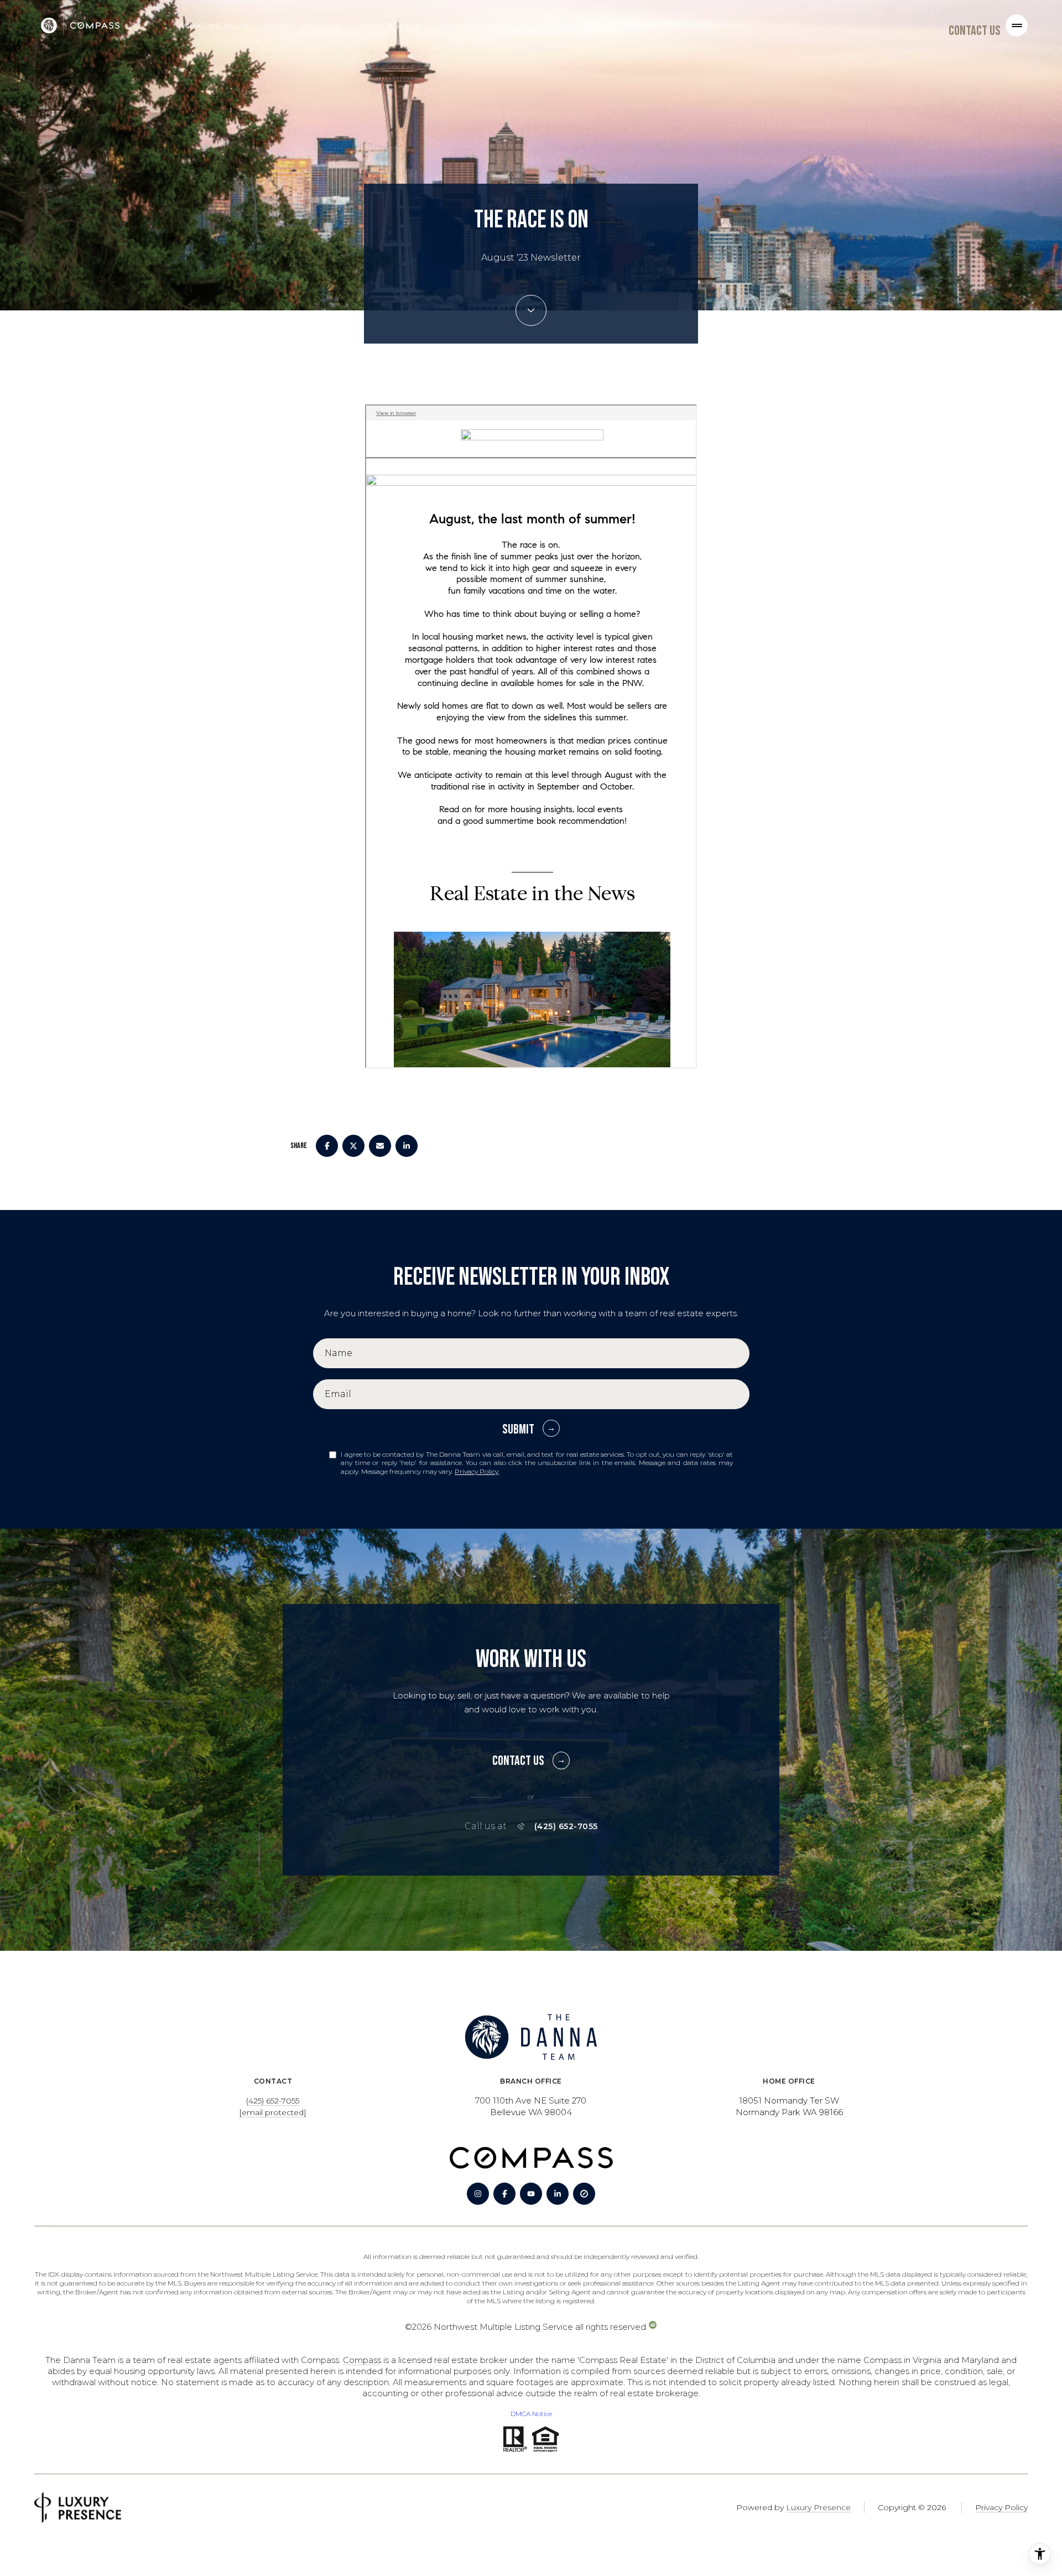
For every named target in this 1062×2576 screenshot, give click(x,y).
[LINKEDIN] (558, 2194)
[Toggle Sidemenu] (1017, 25)
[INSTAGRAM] (478, 2194)
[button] (531, 1755)
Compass (362, 2360)
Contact (633, 25)
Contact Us (975, 31)
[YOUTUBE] (531, 2194)
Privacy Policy (477, 1471)
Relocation (569, 25)
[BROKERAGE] (584, 2194)
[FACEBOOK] (504, 2194)
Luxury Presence (818, 2507)
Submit (518, 1429)
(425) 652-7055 (566, 1826)
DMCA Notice (531, 2414)
